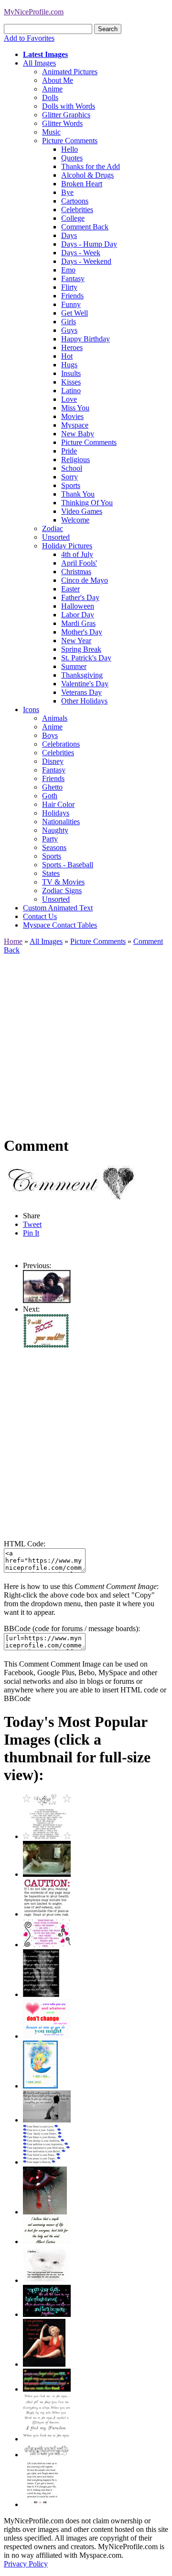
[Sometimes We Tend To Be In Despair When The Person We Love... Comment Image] (47, 1945)
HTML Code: (25, 1544)
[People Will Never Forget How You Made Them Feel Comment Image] (47, 2389)
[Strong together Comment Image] (47, 2314)
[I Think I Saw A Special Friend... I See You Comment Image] (40, 2086)
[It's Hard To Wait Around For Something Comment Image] (47, 2120)
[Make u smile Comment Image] (47, 2455)
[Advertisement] (86, 1041)
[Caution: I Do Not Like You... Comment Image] (47, 1914)
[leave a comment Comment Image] (47, 1300)
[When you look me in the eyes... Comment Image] (47, 2439)
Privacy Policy (26, 2564)
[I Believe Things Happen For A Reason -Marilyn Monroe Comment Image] (41, 1994)
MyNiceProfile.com (34, 12)
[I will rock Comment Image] (47, 1346)
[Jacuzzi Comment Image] (47, 1874)
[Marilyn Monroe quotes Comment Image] (44, 2364)
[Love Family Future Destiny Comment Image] (47, 2162)
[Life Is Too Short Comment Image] (42, 2504)
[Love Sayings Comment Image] (47, 1836)
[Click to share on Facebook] (75, 1184)
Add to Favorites (29, 38)
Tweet (32, 1224)
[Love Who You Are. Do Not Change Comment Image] (47, 2036)
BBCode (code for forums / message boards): (72, 1628)
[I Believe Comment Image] (47, 2280)
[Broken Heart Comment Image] (45, 2212)
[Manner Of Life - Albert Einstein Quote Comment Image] (47, 2241)
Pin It (31, 1233)
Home (13, 941)
